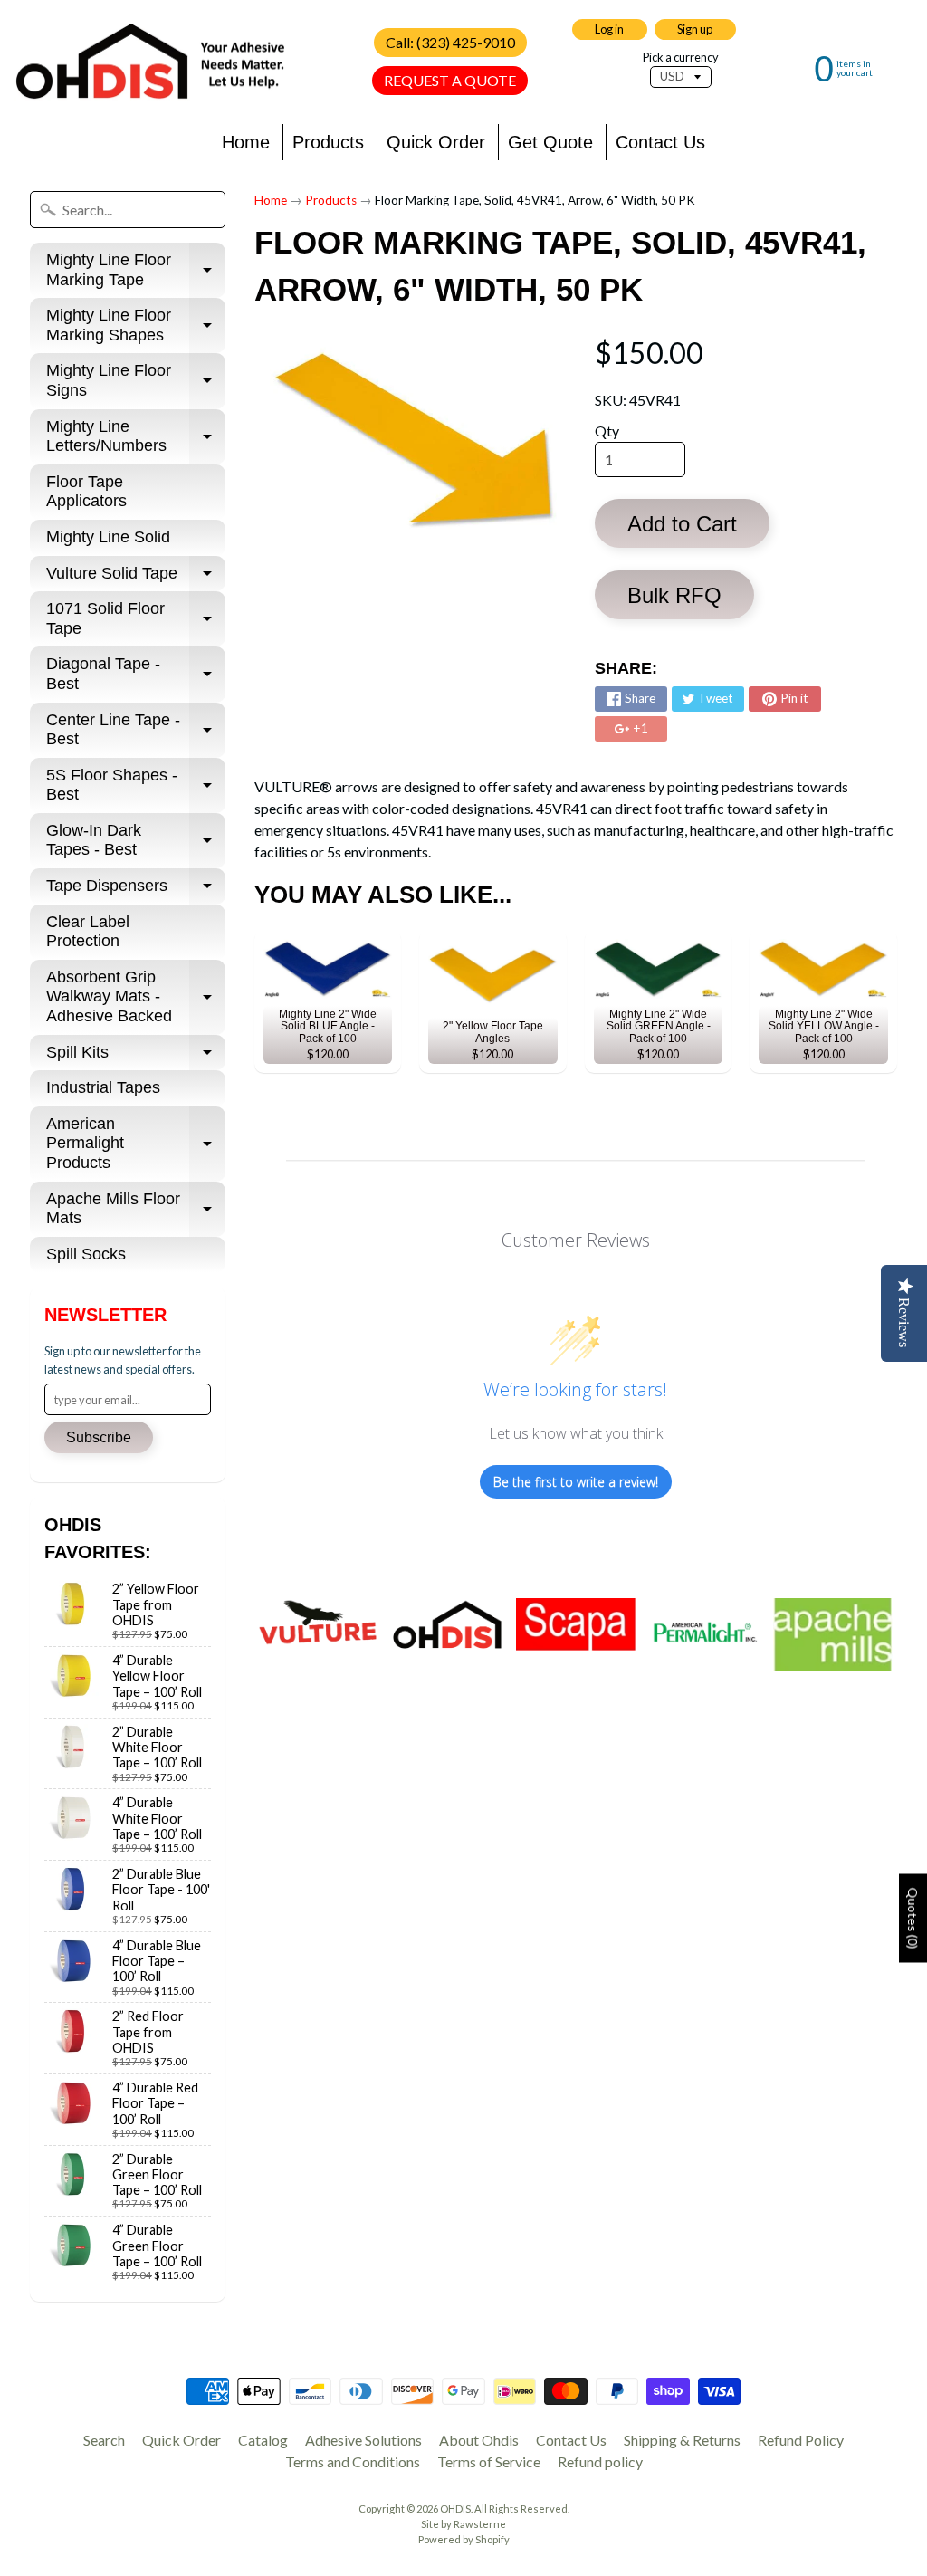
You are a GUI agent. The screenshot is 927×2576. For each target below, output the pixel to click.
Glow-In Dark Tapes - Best (136, 841)
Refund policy (600, 2461)
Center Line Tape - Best (136, 731)
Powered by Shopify (464, 2539)
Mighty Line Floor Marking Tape (136, 271)
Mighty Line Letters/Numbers (136, 437)
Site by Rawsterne (463, 2524)
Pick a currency (681, 57)
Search (104, 2440)
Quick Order (436, 142)
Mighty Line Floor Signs (136, 381)
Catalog (263, 2440)
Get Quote (550, 142)
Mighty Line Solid (108, 537)
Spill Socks (86, 1254)
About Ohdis (479, 2440)
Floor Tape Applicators (86, 492)
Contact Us (660, 142)
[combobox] (128, 210)
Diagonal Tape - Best (136, 675)
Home (246, 142)
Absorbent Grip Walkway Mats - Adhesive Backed (136, 996)
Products (328, 142)
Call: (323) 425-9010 (450, 42)
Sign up (695, 29)
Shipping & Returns (682, 2440)
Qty (607, 431)
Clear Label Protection (88, 932)
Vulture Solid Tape (136, 578)
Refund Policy (801, 2440)
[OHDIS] (150, 62)
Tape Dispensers (136, 891)
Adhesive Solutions (363, 2440)
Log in (609, 29)
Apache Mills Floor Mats (136, 1210)
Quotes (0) (913, 1918)
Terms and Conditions (353, 2461)
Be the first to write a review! (576, 1482)
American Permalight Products (136, 1143)
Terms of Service (489, 2461)
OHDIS (455, 2509)
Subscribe (99, 1437)
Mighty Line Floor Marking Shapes (136, 326)
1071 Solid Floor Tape (136, 619)
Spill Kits (136, 1057)
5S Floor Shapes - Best (136, 786)
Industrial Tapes (103, 1087)
